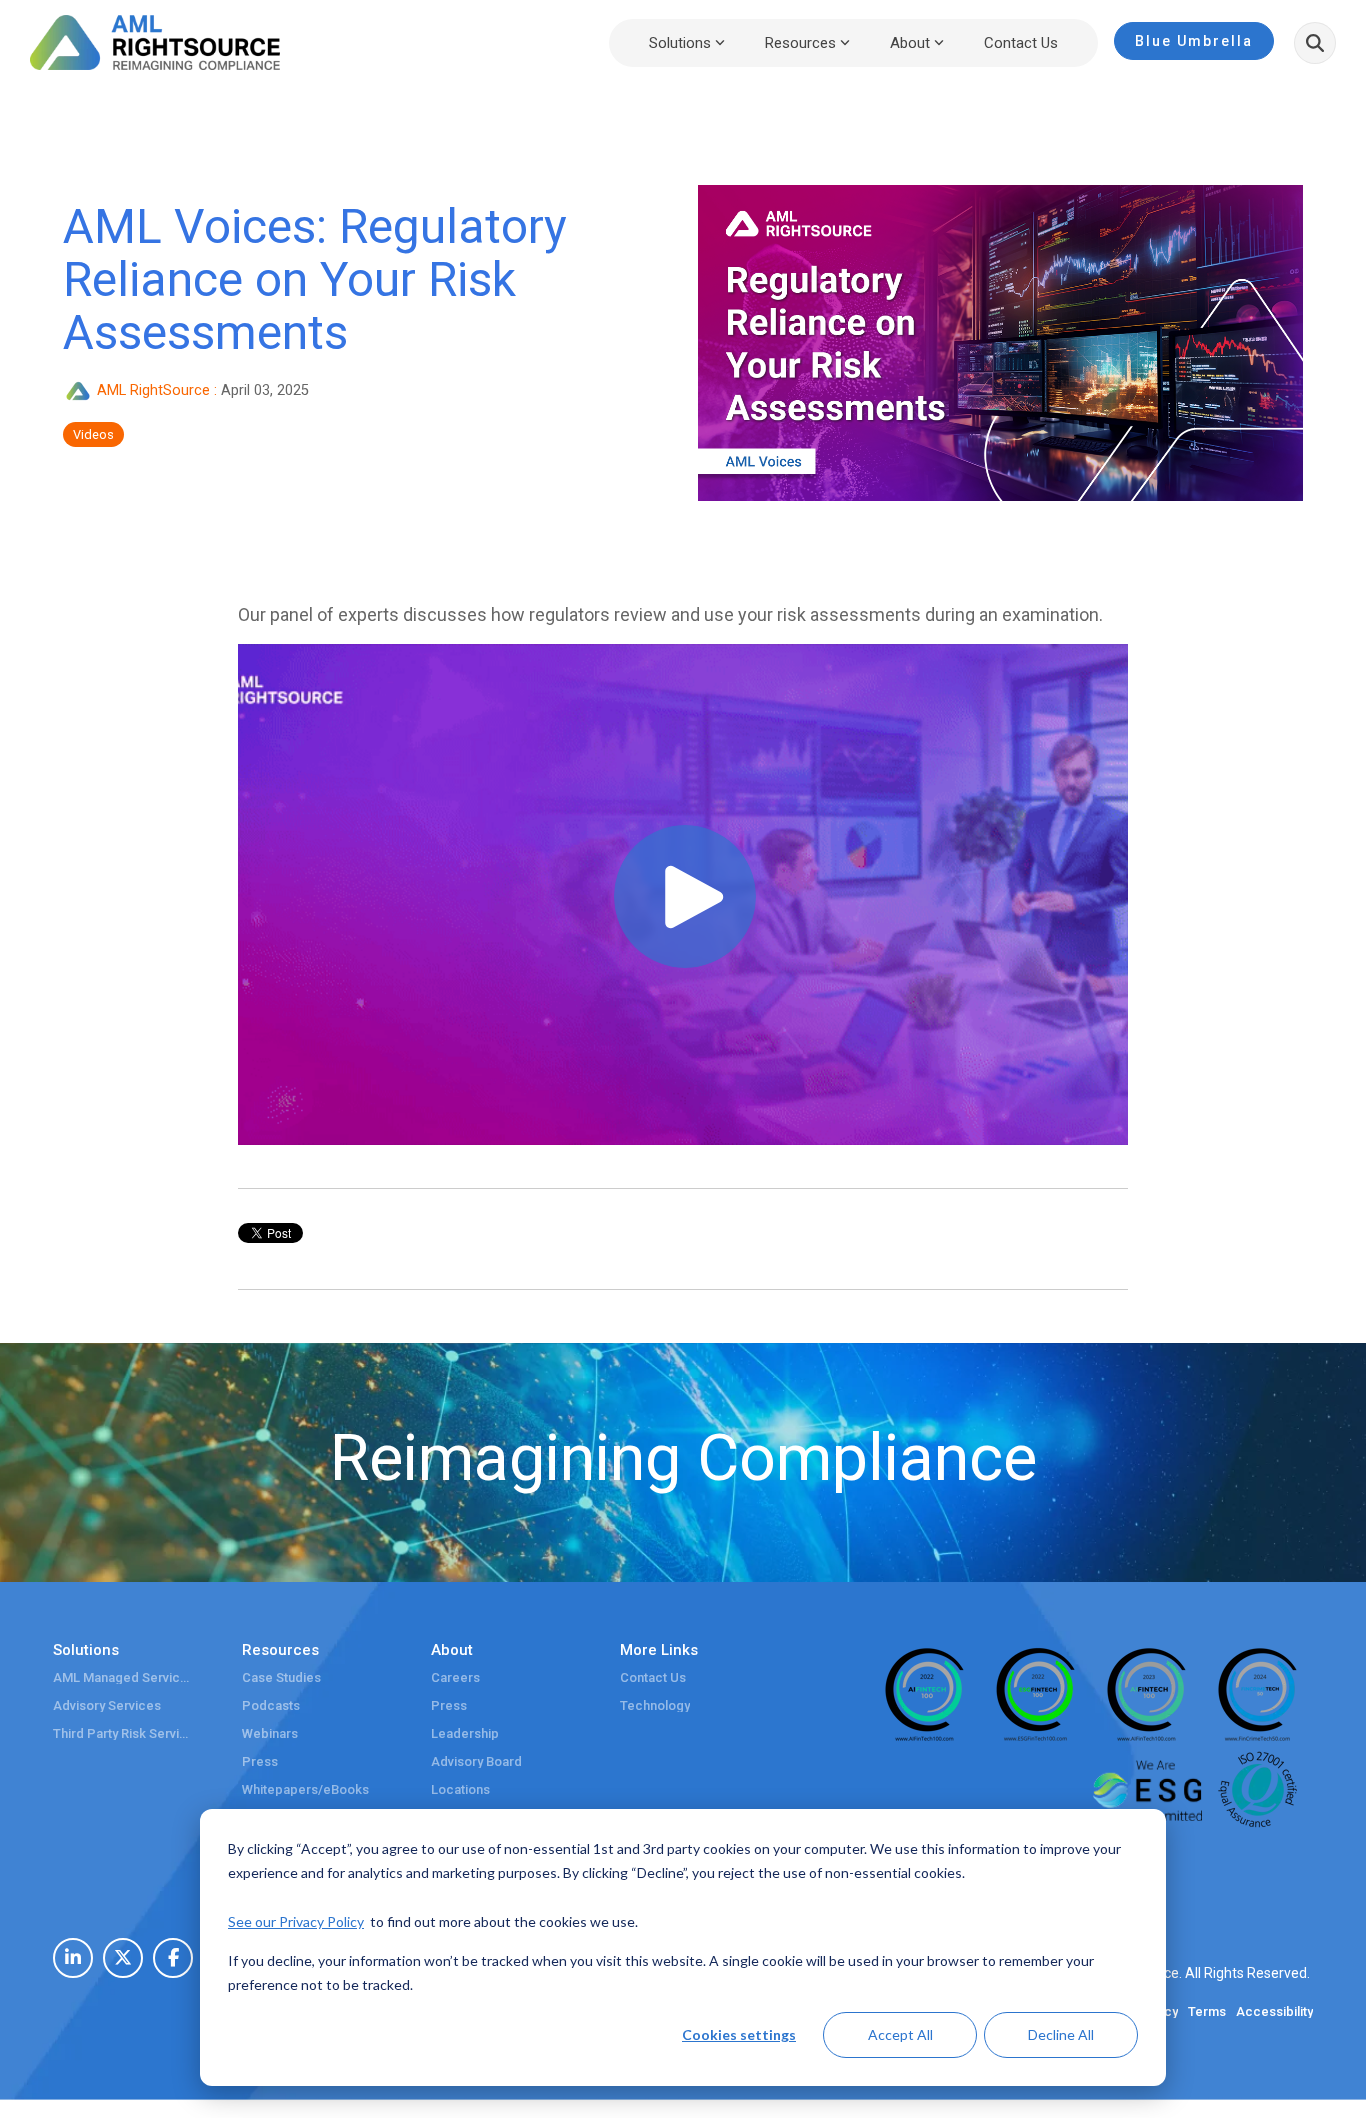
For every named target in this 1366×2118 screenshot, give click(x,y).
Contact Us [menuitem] (653, 1678)
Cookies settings (739, 2034)
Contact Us (1021, 43)
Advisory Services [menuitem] (107, 1706)
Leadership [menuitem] (465, 1734)
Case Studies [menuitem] (281, 1678)
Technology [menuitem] (655, 1706)
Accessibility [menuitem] (1274, 2012)
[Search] (1315, 43)
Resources (800, 43)
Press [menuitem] (260, 1762)
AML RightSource (153, 390)
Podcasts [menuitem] (271, 1706)
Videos (93, 434)
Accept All (900, 2034)
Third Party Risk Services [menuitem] (123, 1734)
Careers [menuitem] (455, 1678)
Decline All (1061, 2034)
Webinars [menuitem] (270, 1734)
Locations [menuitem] (460, 1790)
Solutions (680, 43)
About (910, 43)
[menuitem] (73, 1958)
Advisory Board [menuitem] (476, 1762)
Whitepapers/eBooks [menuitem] (305, 1790)
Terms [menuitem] (1207, 2012)
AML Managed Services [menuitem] (123, 1678)
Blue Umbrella (1194, 41)
